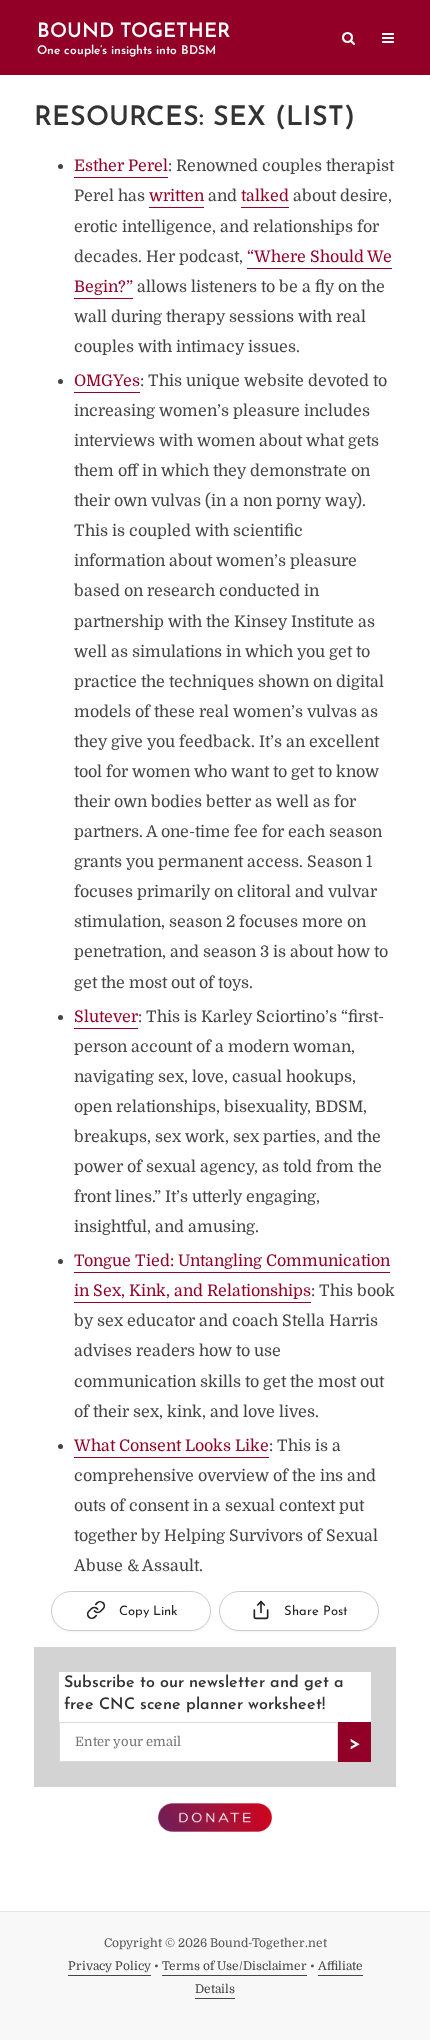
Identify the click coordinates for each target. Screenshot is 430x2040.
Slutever (106, 1017)
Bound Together (133, 32)
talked (265, 196)
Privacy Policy (109, 1966)
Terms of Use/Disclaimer (234, 1966)
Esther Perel (121, 166)
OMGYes (107, 381)
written (176, 196)
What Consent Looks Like (171, 1446)
